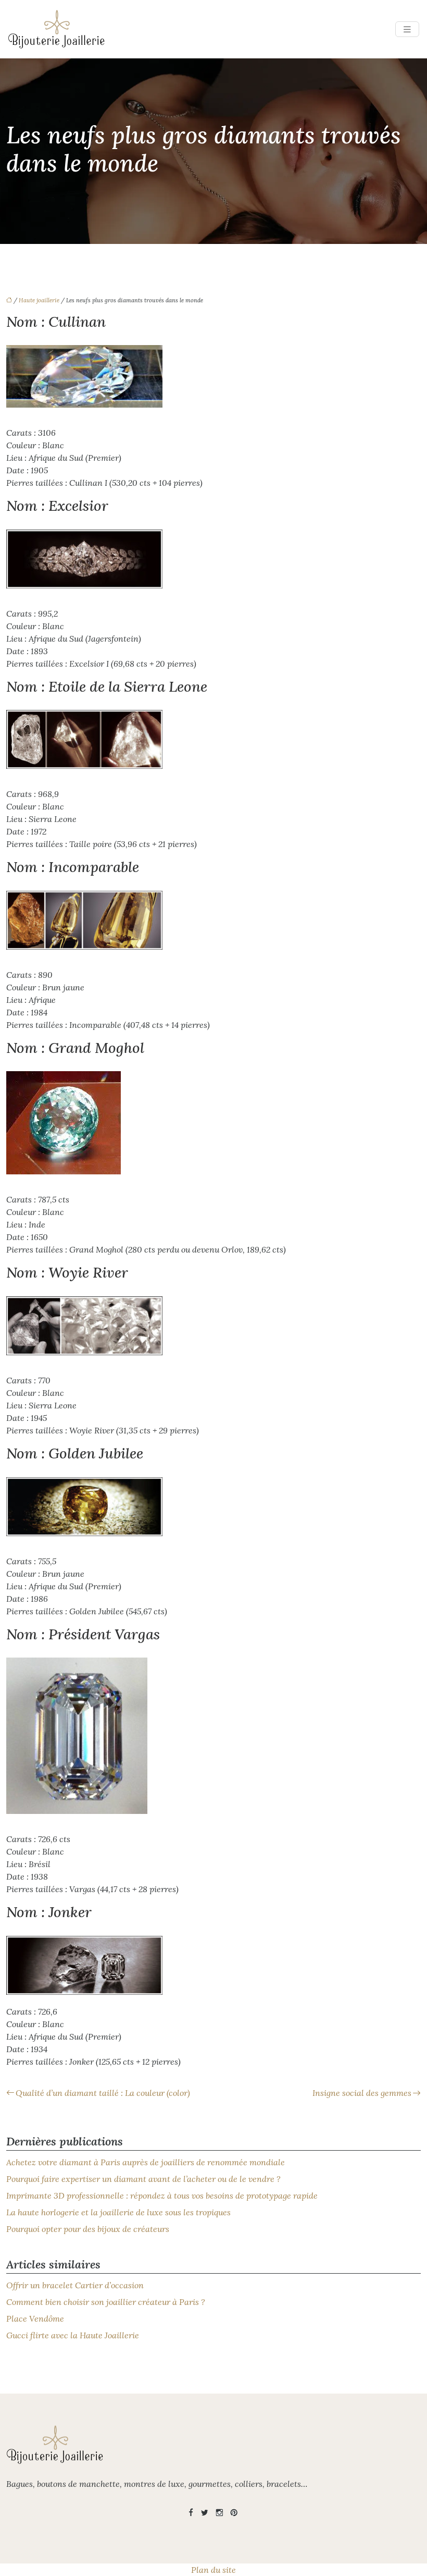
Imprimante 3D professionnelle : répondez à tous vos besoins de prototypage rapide (162, 2195)
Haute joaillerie (39, 300)
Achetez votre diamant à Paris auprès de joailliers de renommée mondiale (146, 2162)
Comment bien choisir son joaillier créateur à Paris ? (106, 2302)
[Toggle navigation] (407, 29)
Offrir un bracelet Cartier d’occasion (75, 2285)
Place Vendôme (35, 2319)
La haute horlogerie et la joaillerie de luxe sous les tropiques (118, 2212)
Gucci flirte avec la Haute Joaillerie (73, 2335)
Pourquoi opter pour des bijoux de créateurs (88, 2229)
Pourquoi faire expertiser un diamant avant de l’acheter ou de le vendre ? (143, 2179)
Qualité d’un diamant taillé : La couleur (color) (103, 2093)
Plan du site (213, 2570)
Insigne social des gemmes (362, 2093)
